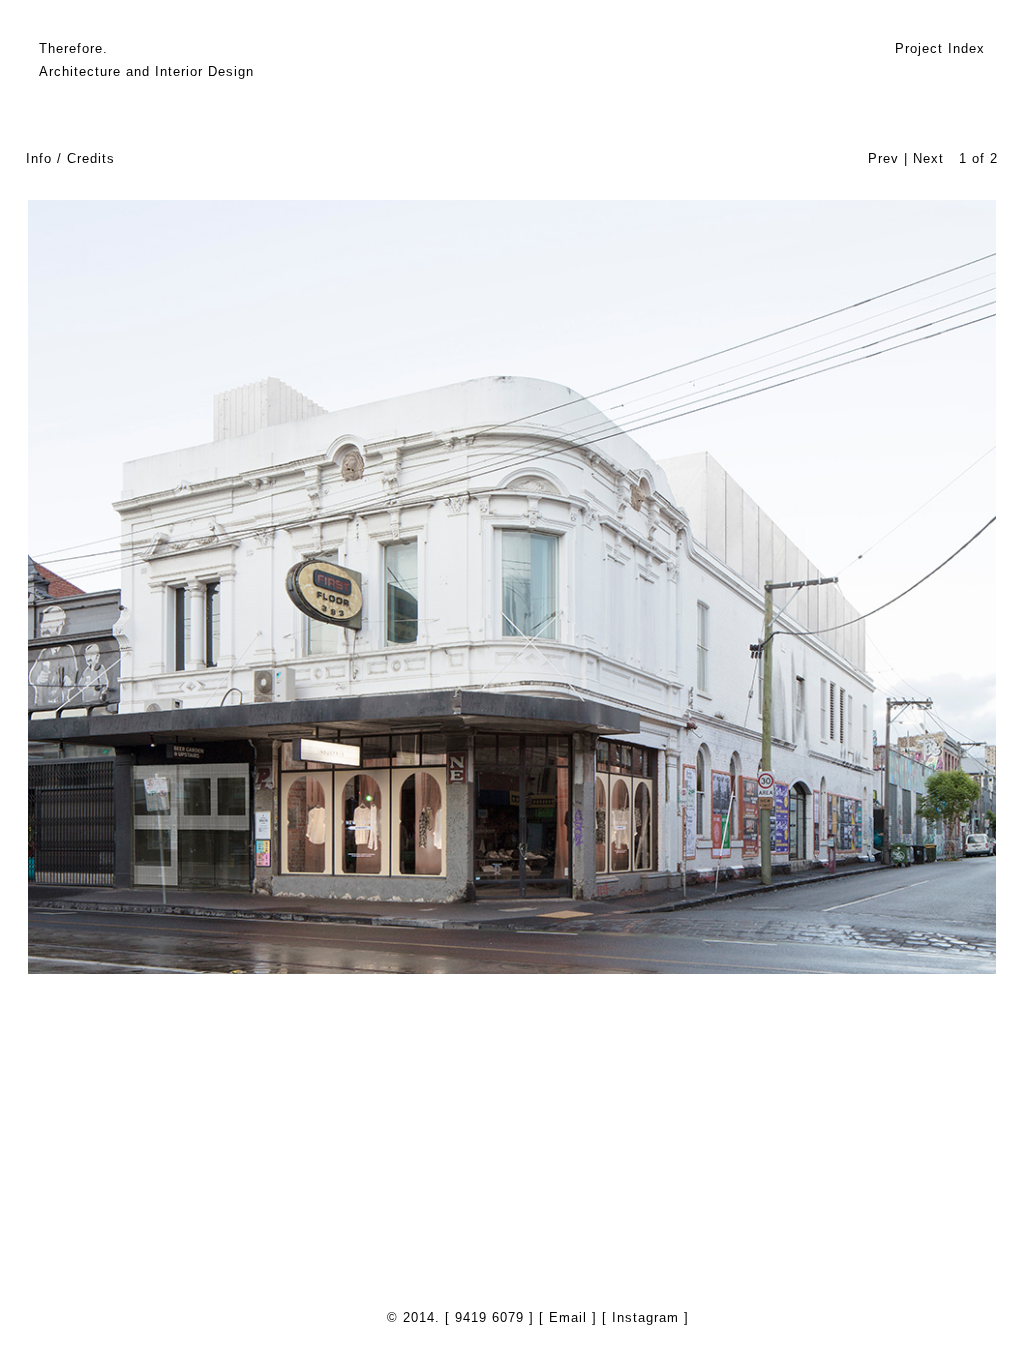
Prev (883, 158)
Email (568, 1317)
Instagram (645, 1317)
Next (928, 158)
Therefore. (73, 48)
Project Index (940, 48)
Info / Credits (70, 158)
